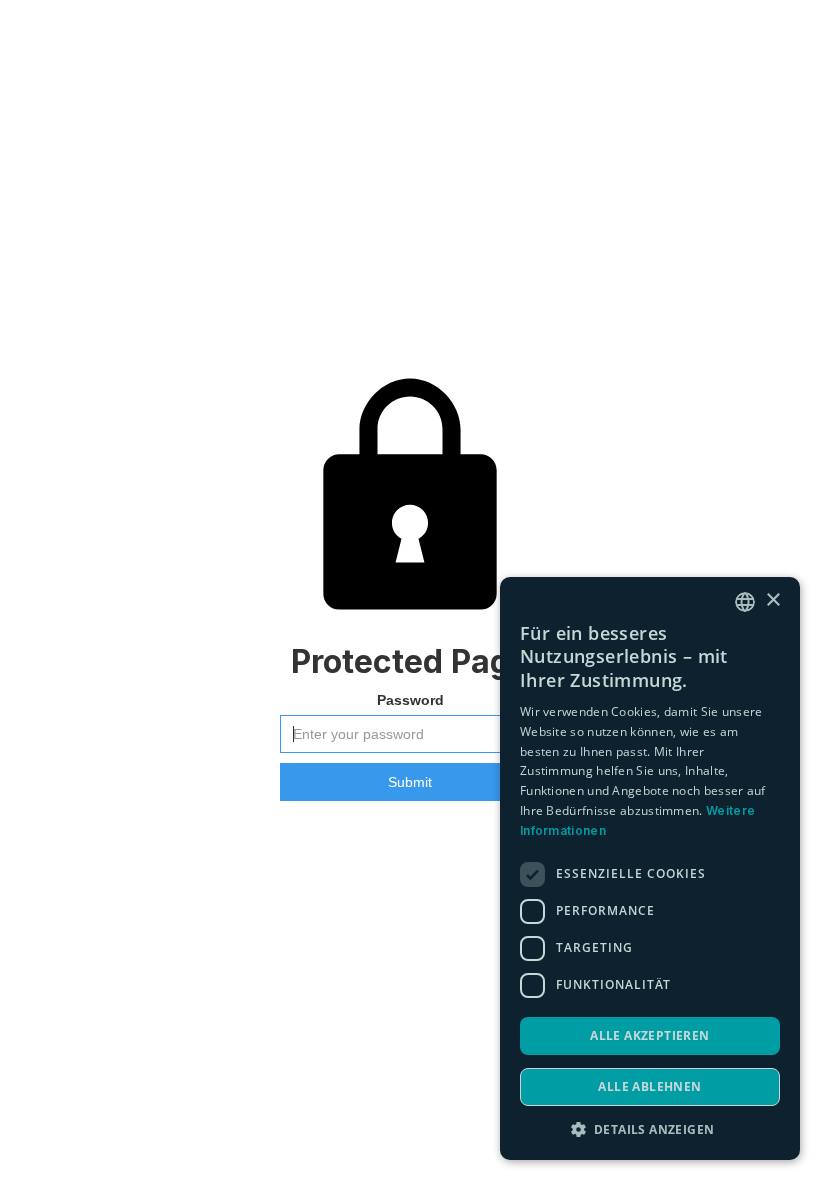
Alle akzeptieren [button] (649, 1035)
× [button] (772, 600)
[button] (650, 1129)
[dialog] (650, 868)
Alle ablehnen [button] (649, 1086)
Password (410, 700)
